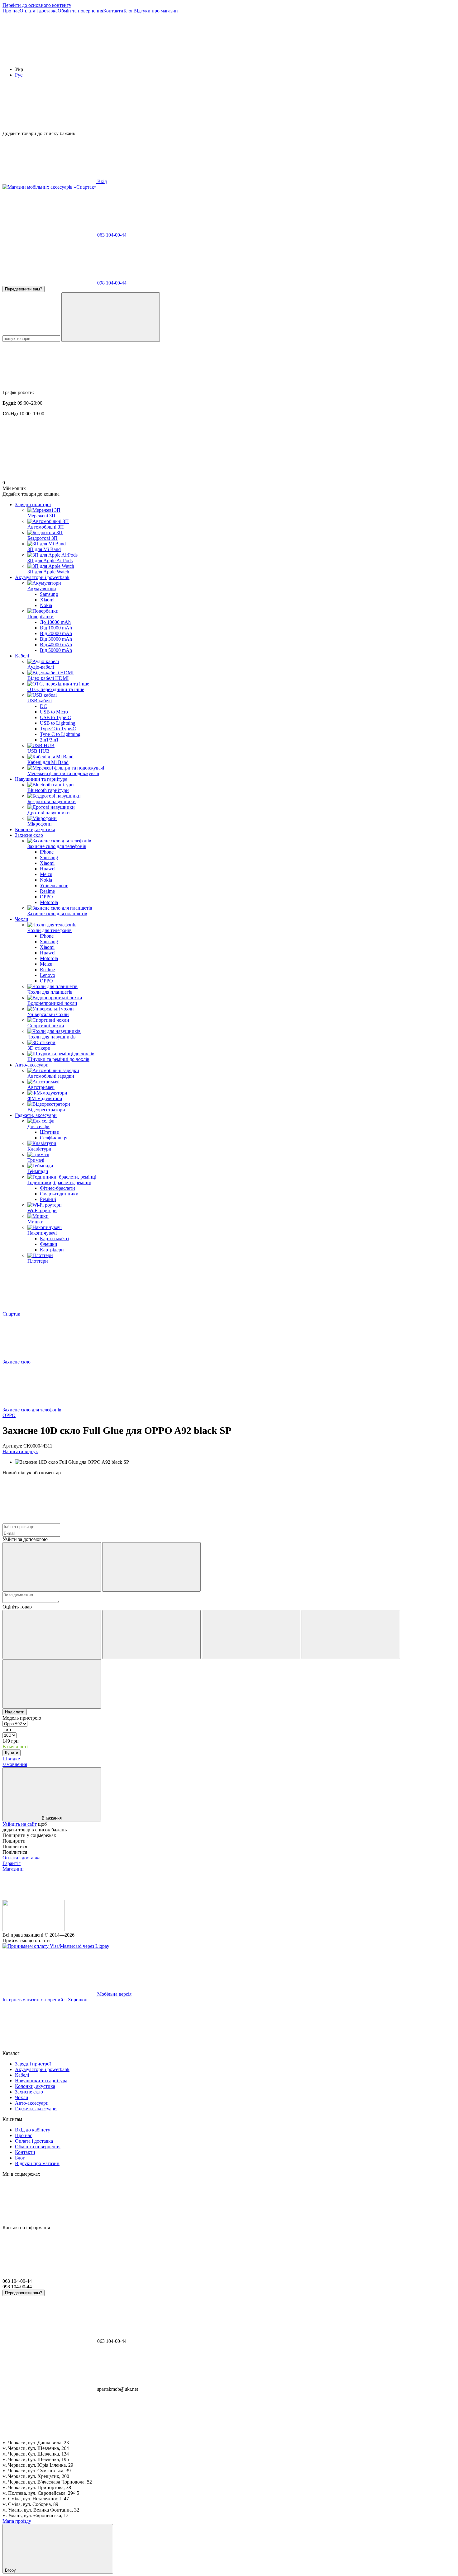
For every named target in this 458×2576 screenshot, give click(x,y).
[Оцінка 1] (52, 1634)
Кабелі (22, 656)
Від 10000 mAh (56, 628)
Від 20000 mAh (56, 633)
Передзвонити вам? (24, 289)
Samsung (49, 594)
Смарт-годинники (59, 1194)
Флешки (49, 1244)
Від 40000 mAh (56, 645)
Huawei (48, 869)
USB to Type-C (55, 717)
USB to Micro (54, 712)
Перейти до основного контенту (37, 5)
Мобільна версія (114, 1994)
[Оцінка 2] (151, 1634)
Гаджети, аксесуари (36, 1115)
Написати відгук (20, 1451)
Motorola (49, 902)
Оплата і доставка (39, 11)
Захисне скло (29, 835)
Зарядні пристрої (33, 504)
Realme (47, 891)
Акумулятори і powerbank (42, 577)
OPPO (46, 897)
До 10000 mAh (55, 622)
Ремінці (48, 1199)
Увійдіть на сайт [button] (20, 1824)
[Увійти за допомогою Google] (151, 1567)
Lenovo (48, 975)
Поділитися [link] (15, 1846)
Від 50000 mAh (56, 650)
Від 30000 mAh (56, 639)
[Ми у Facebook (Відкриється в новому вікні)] (49, 59)
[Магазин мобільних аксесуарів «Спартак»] (34, 1929)
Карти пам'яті (54, 1239)
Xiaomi (47, 600)
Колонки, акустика (35, 829)
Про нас (11, 11)
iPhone (47, 852)
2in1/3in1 (49, 740)
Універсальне (54, 885)
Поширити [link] (14, 1841)
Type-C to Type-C (58, 729)
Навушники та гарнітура (41, 779)
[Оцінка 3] (251, 1634)
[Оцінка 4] (351, 1634)
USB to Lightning (58, 723)
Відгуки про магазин (156, 11)
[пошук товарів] (111, 317)
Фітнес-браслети (57, 1188)
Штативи (50, 1132)
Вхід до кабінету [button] (33, 2130)
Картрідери (52, 1250)
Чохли (22, 919)
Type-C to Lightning (60, 734)
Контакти (113, 11)
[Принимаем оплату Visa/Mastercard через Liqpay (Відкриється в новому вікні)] (56, 1946)
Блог (128, 11)
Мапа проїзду (17, 2521)
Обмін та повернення (80, 11)
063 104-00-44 (112, 235)
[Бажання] (229, 107)
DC (43, 706)
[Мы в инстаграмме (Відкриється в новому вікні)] (143, 59)
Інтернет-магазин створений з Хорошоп (45, 2000)
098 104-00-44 (112, 283)
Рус (19, 75)
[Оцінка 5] (52, 1684)
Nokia (46, 605)
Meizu (46, 874)
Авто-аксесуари (32, 1065)
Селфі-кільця (54, 1138)
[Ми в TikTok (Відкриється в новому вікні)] (236, 59)
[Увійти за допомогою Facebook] (52, 1567)
